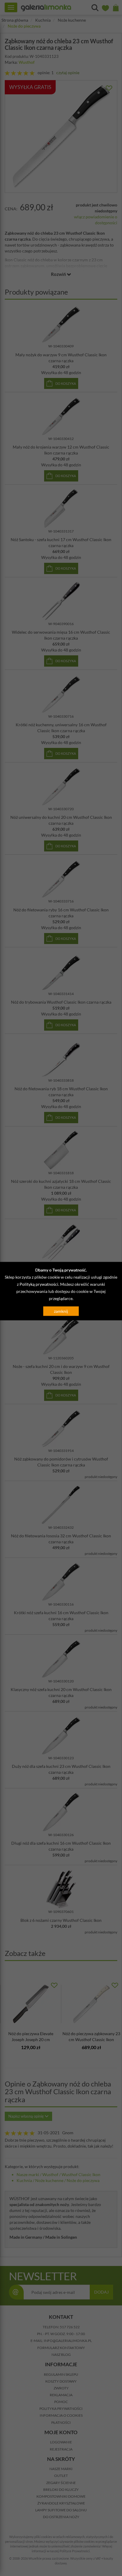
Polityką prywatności (39, 1284)
